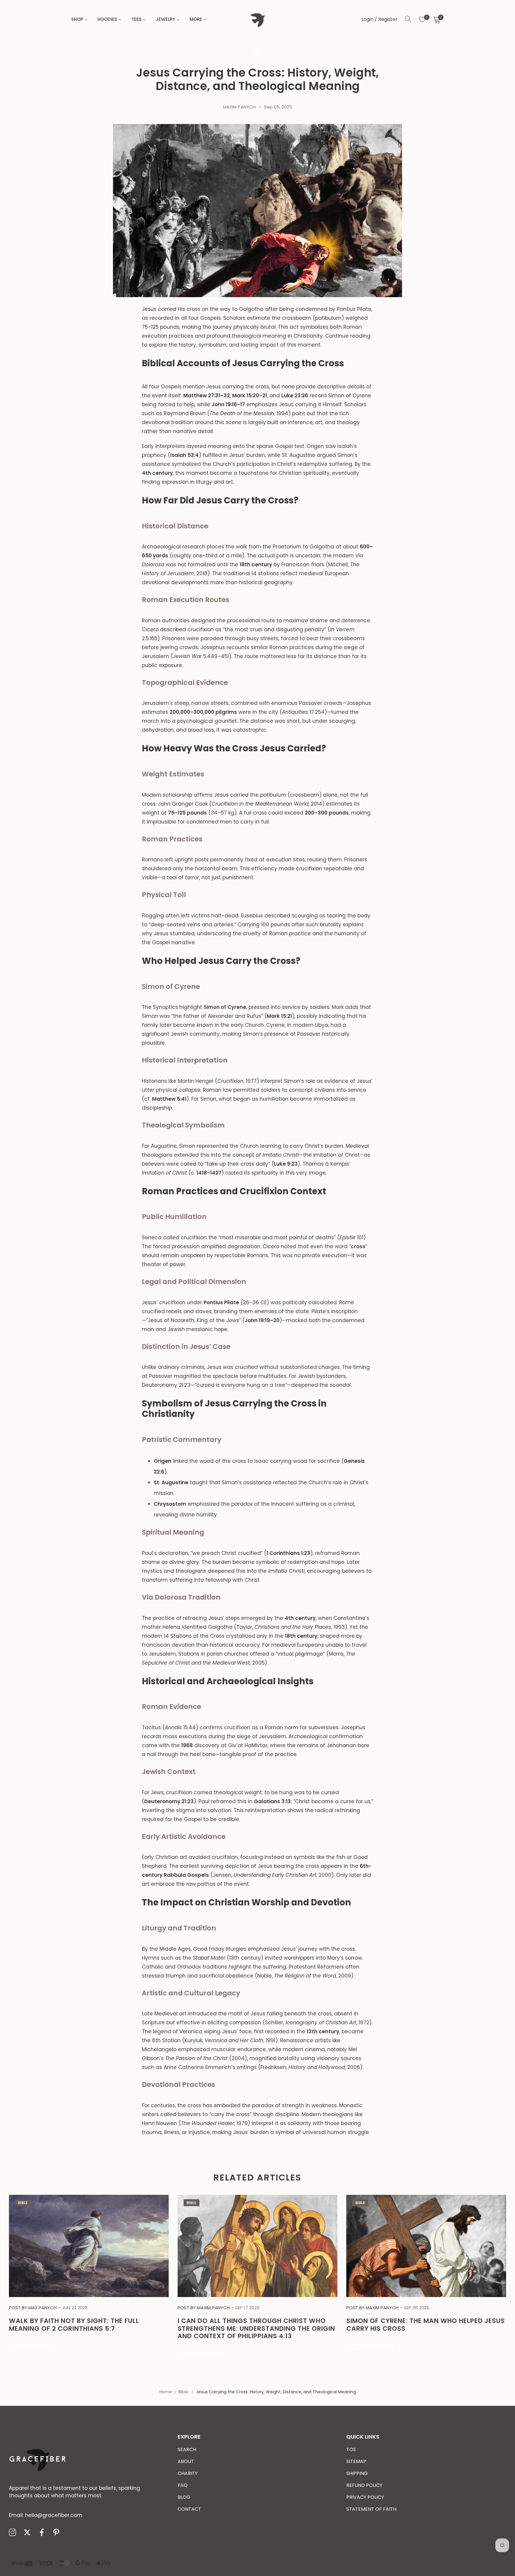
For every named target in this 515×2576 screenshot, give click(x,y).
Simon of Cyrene (225, 1007)
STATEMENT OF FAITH (371, 2509)
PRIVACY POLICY (365, 2497)
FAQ (183, 2485)
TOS (351, 2449)
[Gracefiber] (257, 19)
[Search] (408, 19)
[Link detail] (13, 2533)
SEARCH (187, 2449)
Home (166, 2392)
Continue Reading (33, 2345)
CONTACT (189, 2509)
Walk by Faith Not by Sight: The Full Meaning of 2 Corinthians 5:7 (74, 2324)
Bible (258, 51)
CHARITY (188, 2473)
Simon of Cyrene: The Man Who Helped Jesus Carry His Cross (426, 2324)
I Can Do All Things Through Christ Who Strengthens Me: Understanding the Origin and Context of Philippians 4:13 (256, 2328)
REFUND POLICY (364, 2485)
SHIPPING (357, 2473)
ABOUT (186, 2461)
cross (358, 1246)
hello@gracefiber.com (46, 2515)
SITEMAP (356, 2461)
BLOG (184, 2497)
